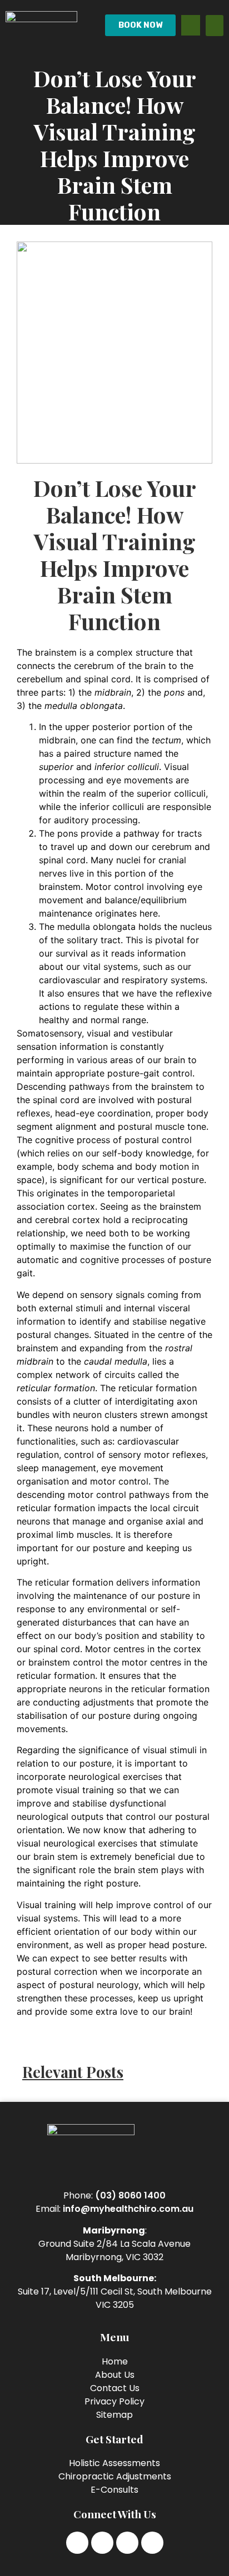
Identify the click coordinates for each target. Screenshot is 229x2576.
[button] (215, 26)
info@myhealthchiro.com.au (128, 2209)
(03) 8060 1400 (130, 2195)
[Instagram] (102, 2543)
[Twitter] (127, 2543)
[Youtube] (152, 2543)
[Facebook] (77, 2543)
